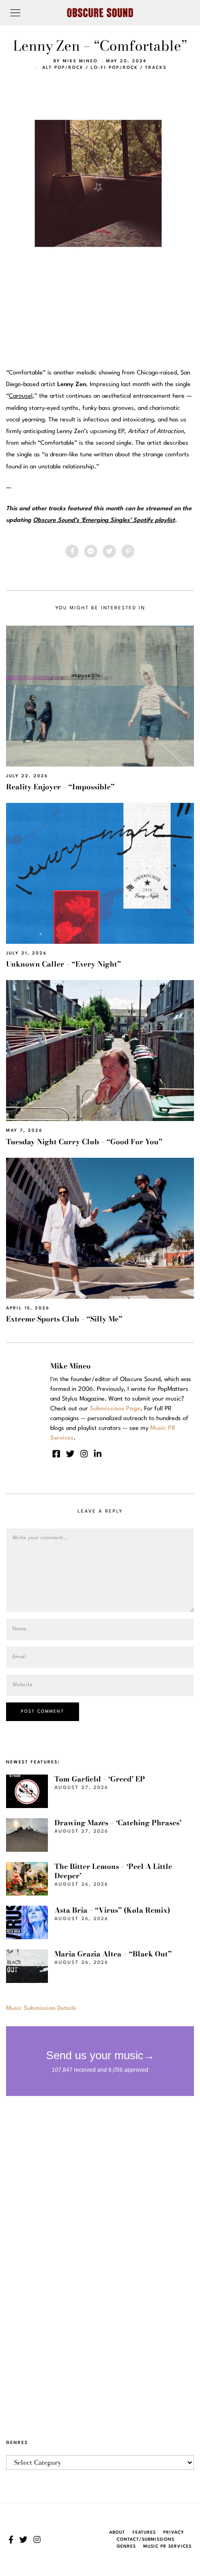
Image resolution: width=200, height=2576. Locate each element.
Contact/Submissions (146, 2539)
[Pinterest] (128, 551)
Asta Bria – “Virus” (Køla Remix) (112, 1910)
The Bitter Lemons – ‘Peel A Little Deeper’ (113, 1871)
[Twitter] (109, 551)
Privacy (174, 2533)
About (117, 2533)
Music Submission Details (41, 2008)
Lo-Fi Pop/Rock (114, 68)
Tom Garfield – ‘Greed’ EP (100, 1779)
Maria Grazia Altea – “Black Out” (113, 1954)
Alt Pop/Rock (63, 68)
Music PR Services (167, 2546)
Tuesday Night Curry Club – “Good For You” (84, 1142)
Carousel (21, 396)
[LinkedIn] (98, 1454)
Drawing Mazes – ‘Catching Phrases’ (118, 1823)
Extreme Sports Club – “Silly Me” (64, 1319)
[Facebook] (72, 551)
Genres (126, 2546)
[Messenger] (91, 551)
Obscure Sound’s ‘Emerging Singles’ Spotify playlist (104, 520)
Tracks (156, 68)
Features (144, 2533)
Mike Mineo (80, 61)
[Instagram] (84, 1454)
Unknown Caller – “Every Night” (63, 964)
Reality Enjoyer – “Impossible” (60, 787)
